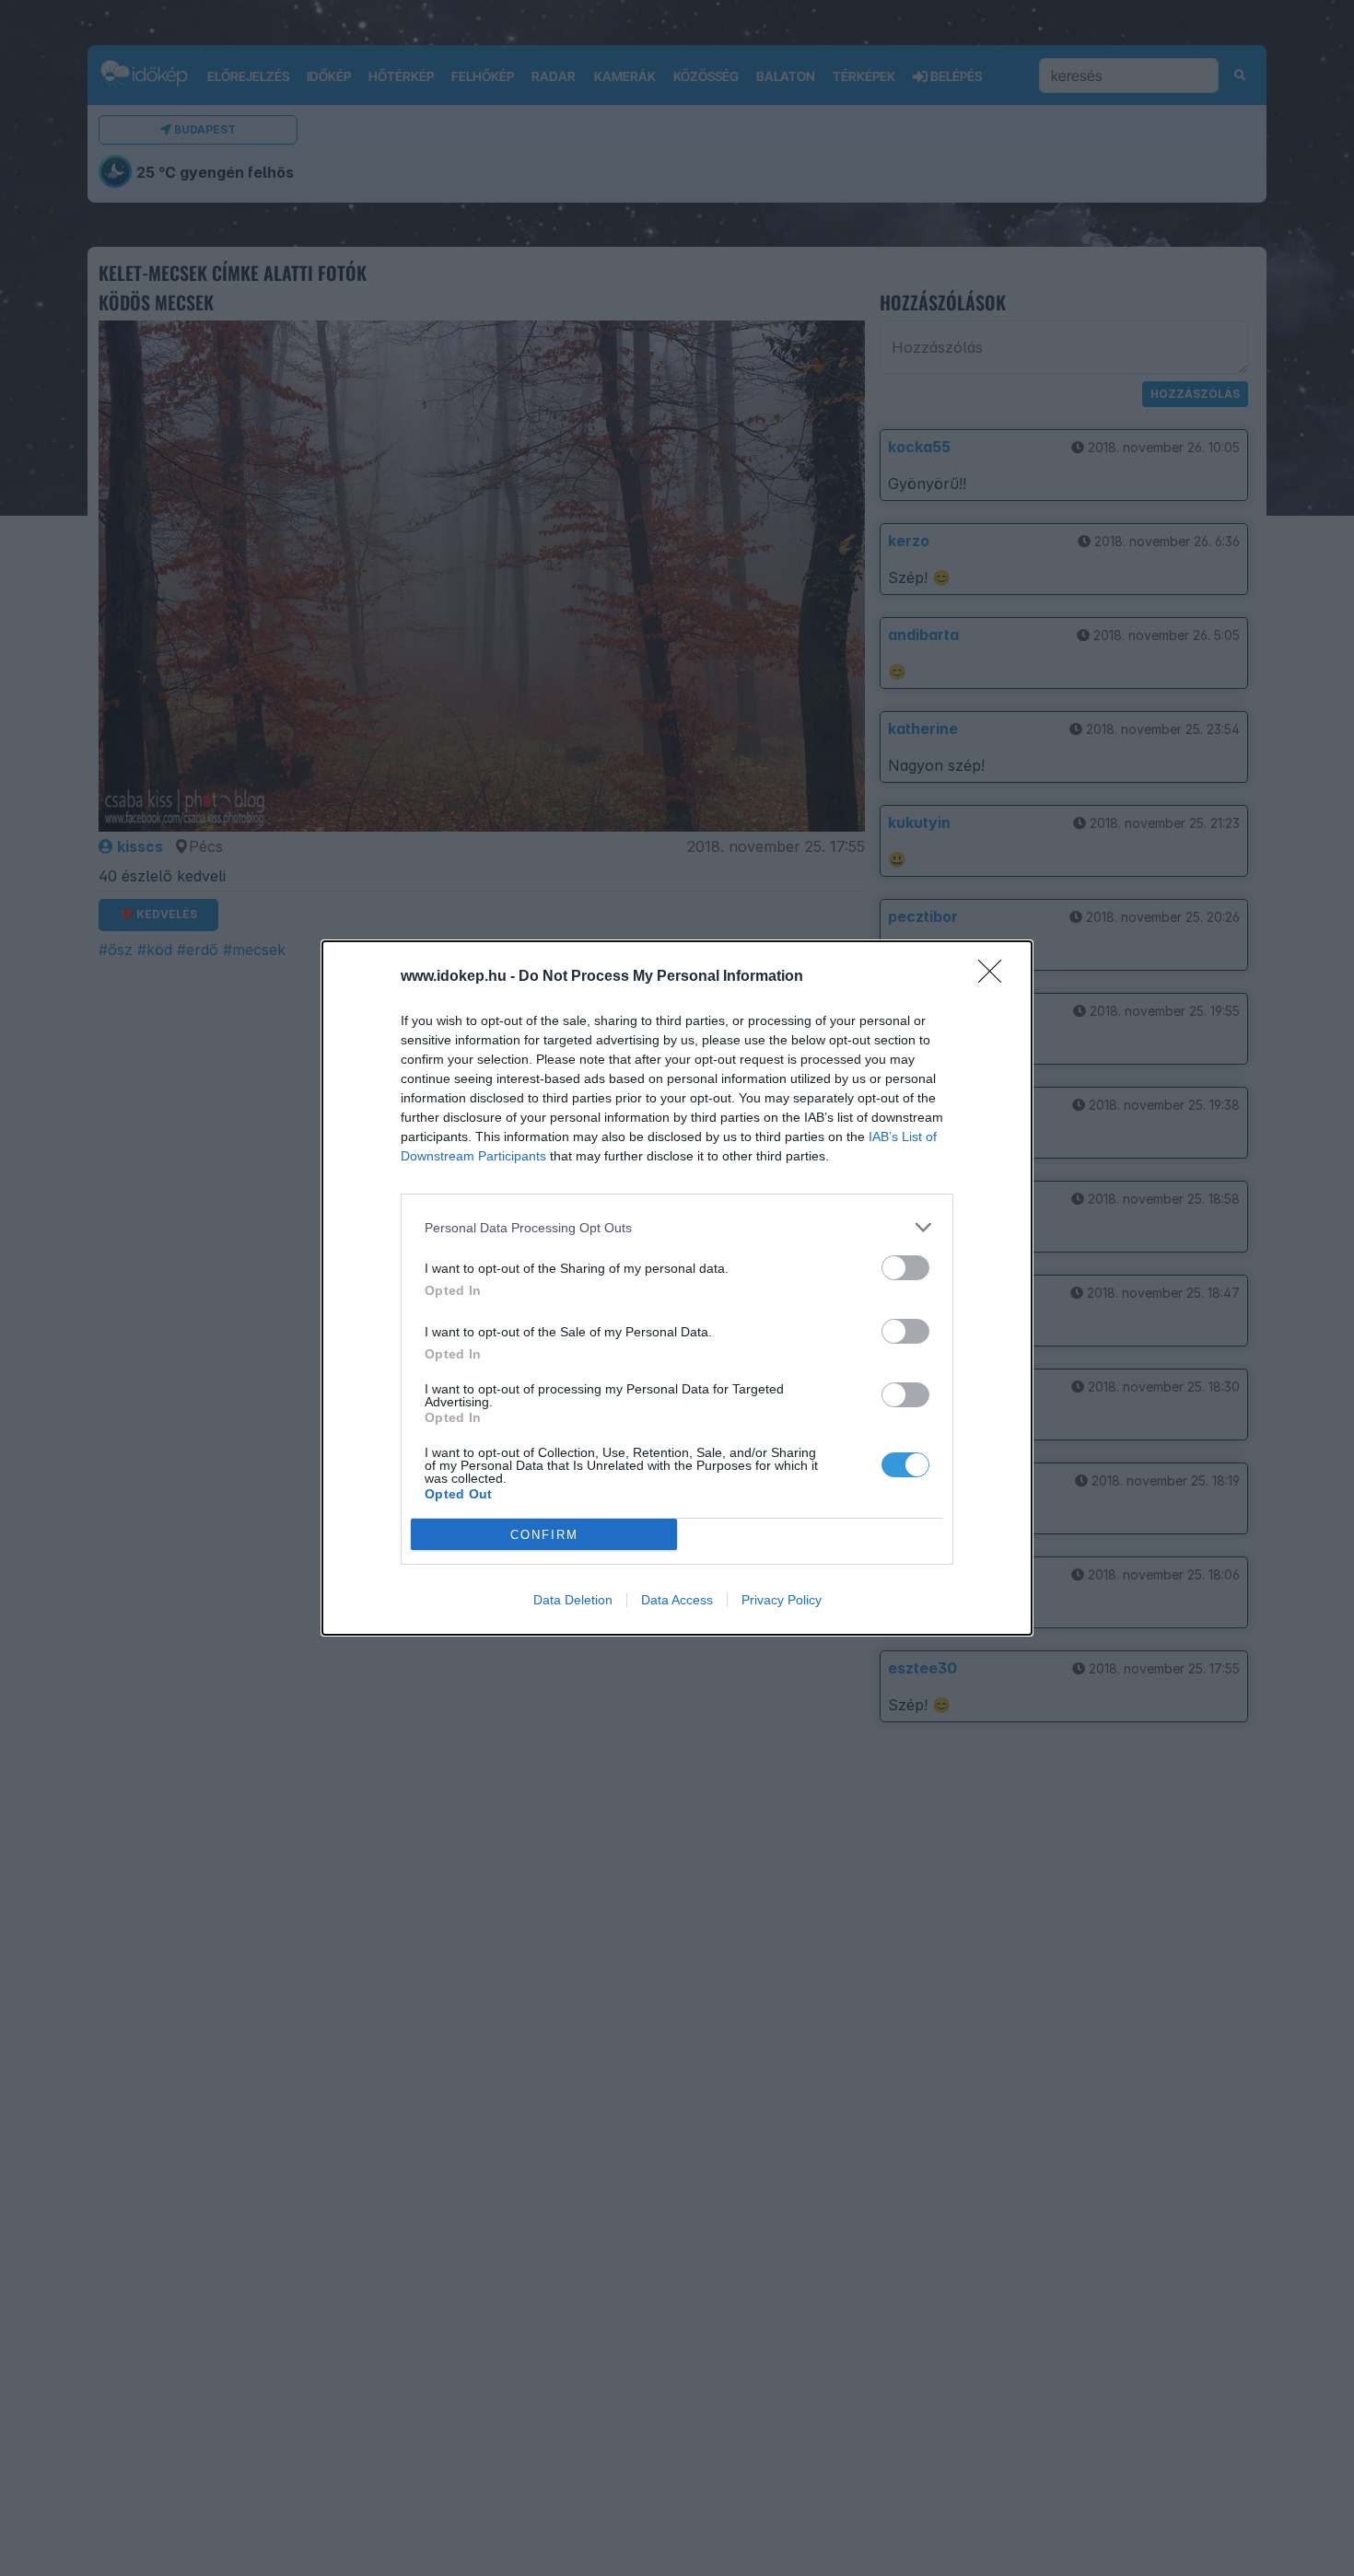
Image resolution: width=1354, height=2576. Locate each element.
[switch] (905, 1268)
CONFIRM (544, 1535)
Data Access (677, 1600)
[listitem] (677, 1227)
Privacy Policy (782, 1600)
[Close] (996, 977)
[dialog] (677, 1288)
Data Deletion (573, 1600)
